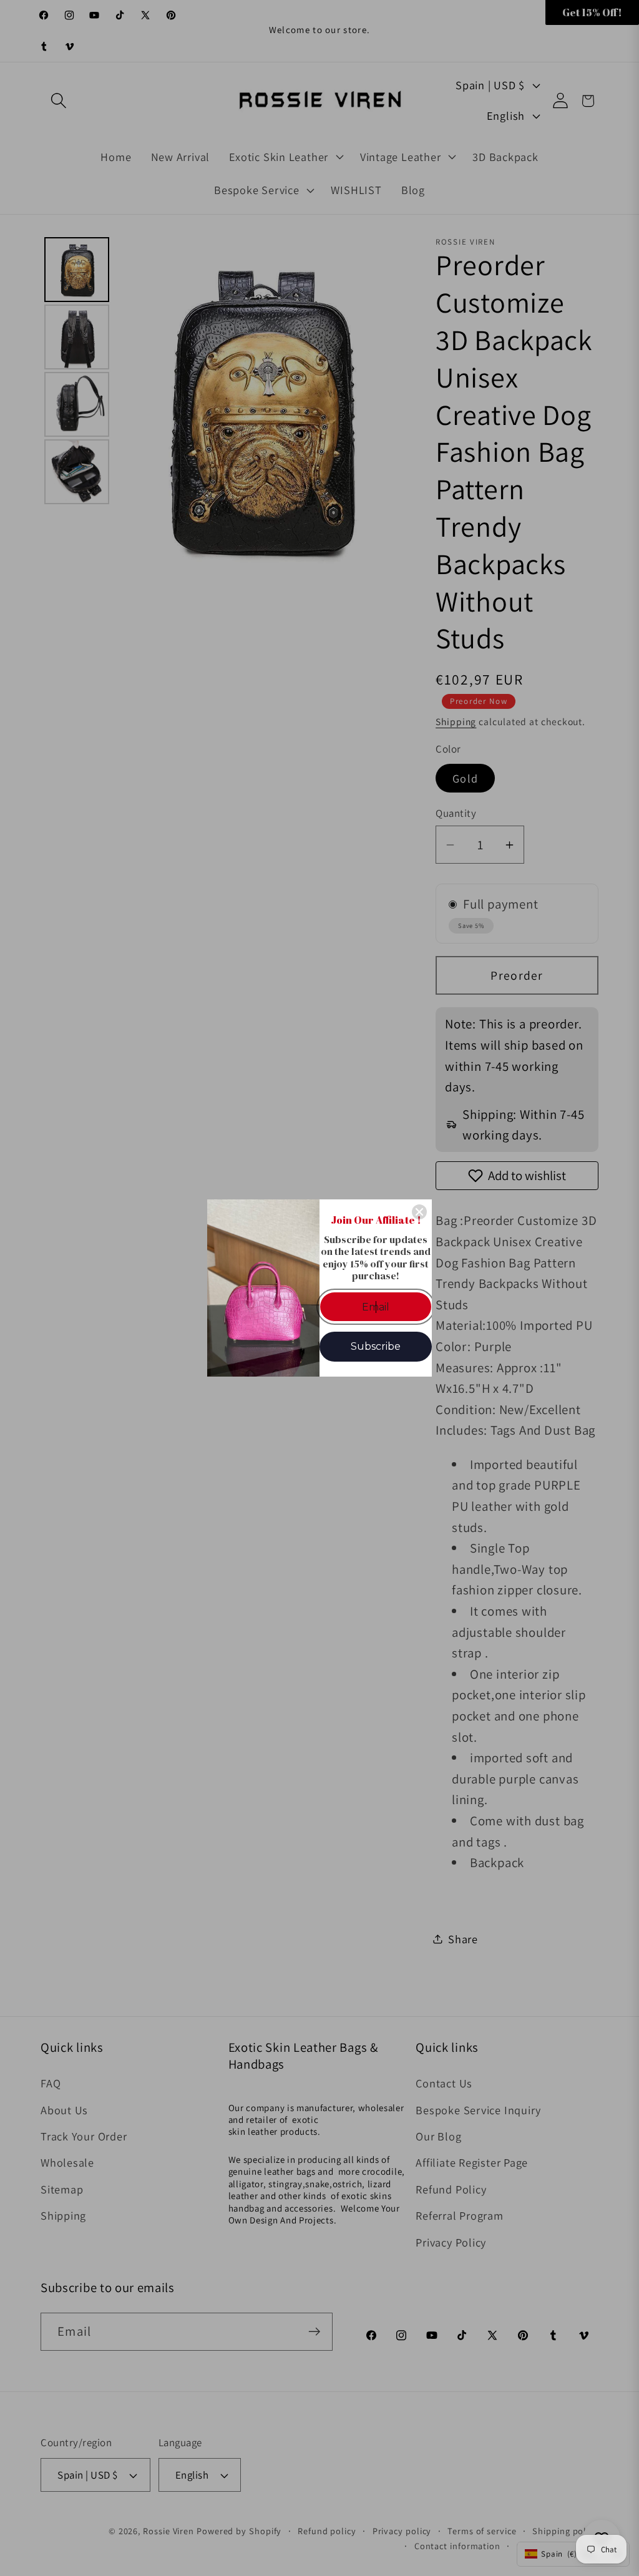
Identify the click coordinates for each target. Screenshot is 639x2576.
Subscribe (376, 1346)
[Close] (419, 1212)
